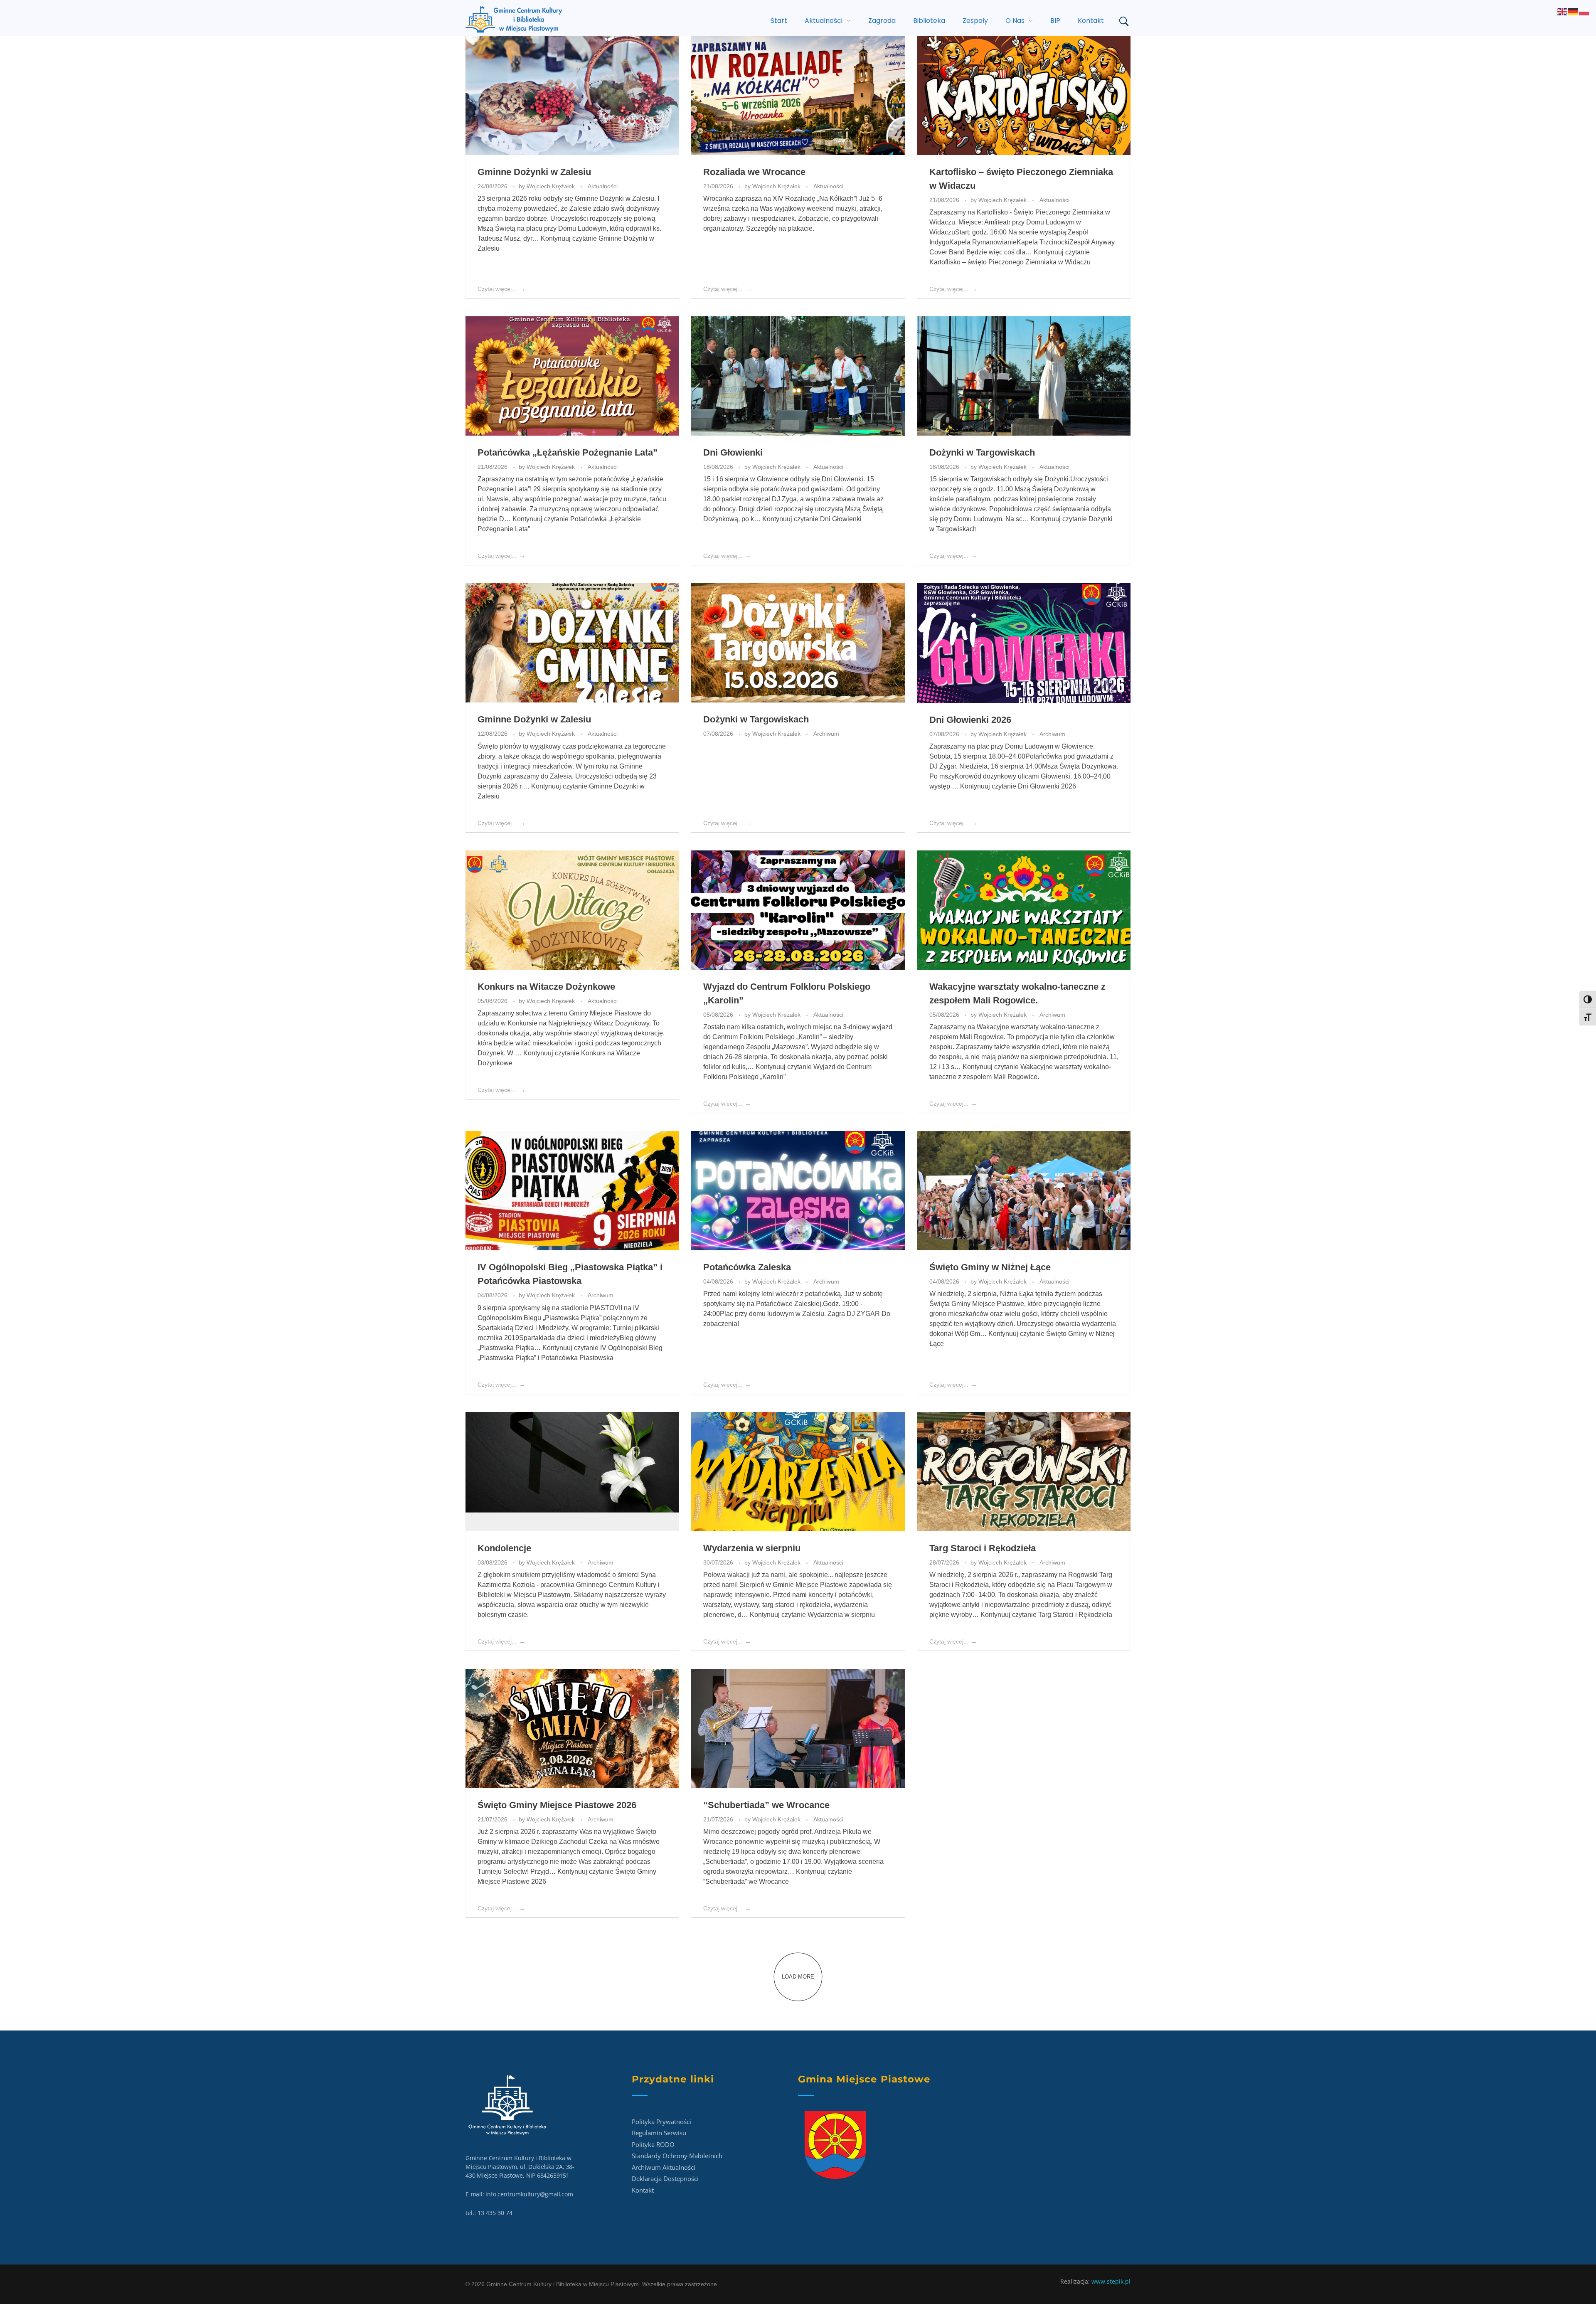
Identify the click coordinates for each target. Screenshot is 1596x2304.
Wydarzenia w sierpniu (752, 1548)
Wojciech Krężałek (552, 186)
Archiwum (826, 734)
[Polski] (1584, 11)
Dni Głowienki (733, 452)
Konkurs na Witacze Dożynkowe (546, 987)
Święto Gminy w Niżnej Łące (990, 1267)
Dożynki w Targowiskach (982, 452)
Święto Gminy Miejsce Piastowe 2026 (557, 1805)
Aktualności (603, 186)
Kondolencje (504, 1548)
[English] (1563, 11)
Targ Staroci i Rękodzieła (983, 1548)
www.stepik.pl (1111, 2281)
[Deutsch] (1574, 11)
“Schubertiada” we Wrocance (766, 1805)
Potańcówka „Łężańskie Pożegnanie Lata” (568, 452)
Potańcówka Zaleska (747, 1267)
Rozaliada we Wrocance (754, 172)
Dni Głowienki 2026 (970, 720)
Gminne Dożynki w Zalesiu (534, 172)
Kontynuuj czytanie (812, 519)
